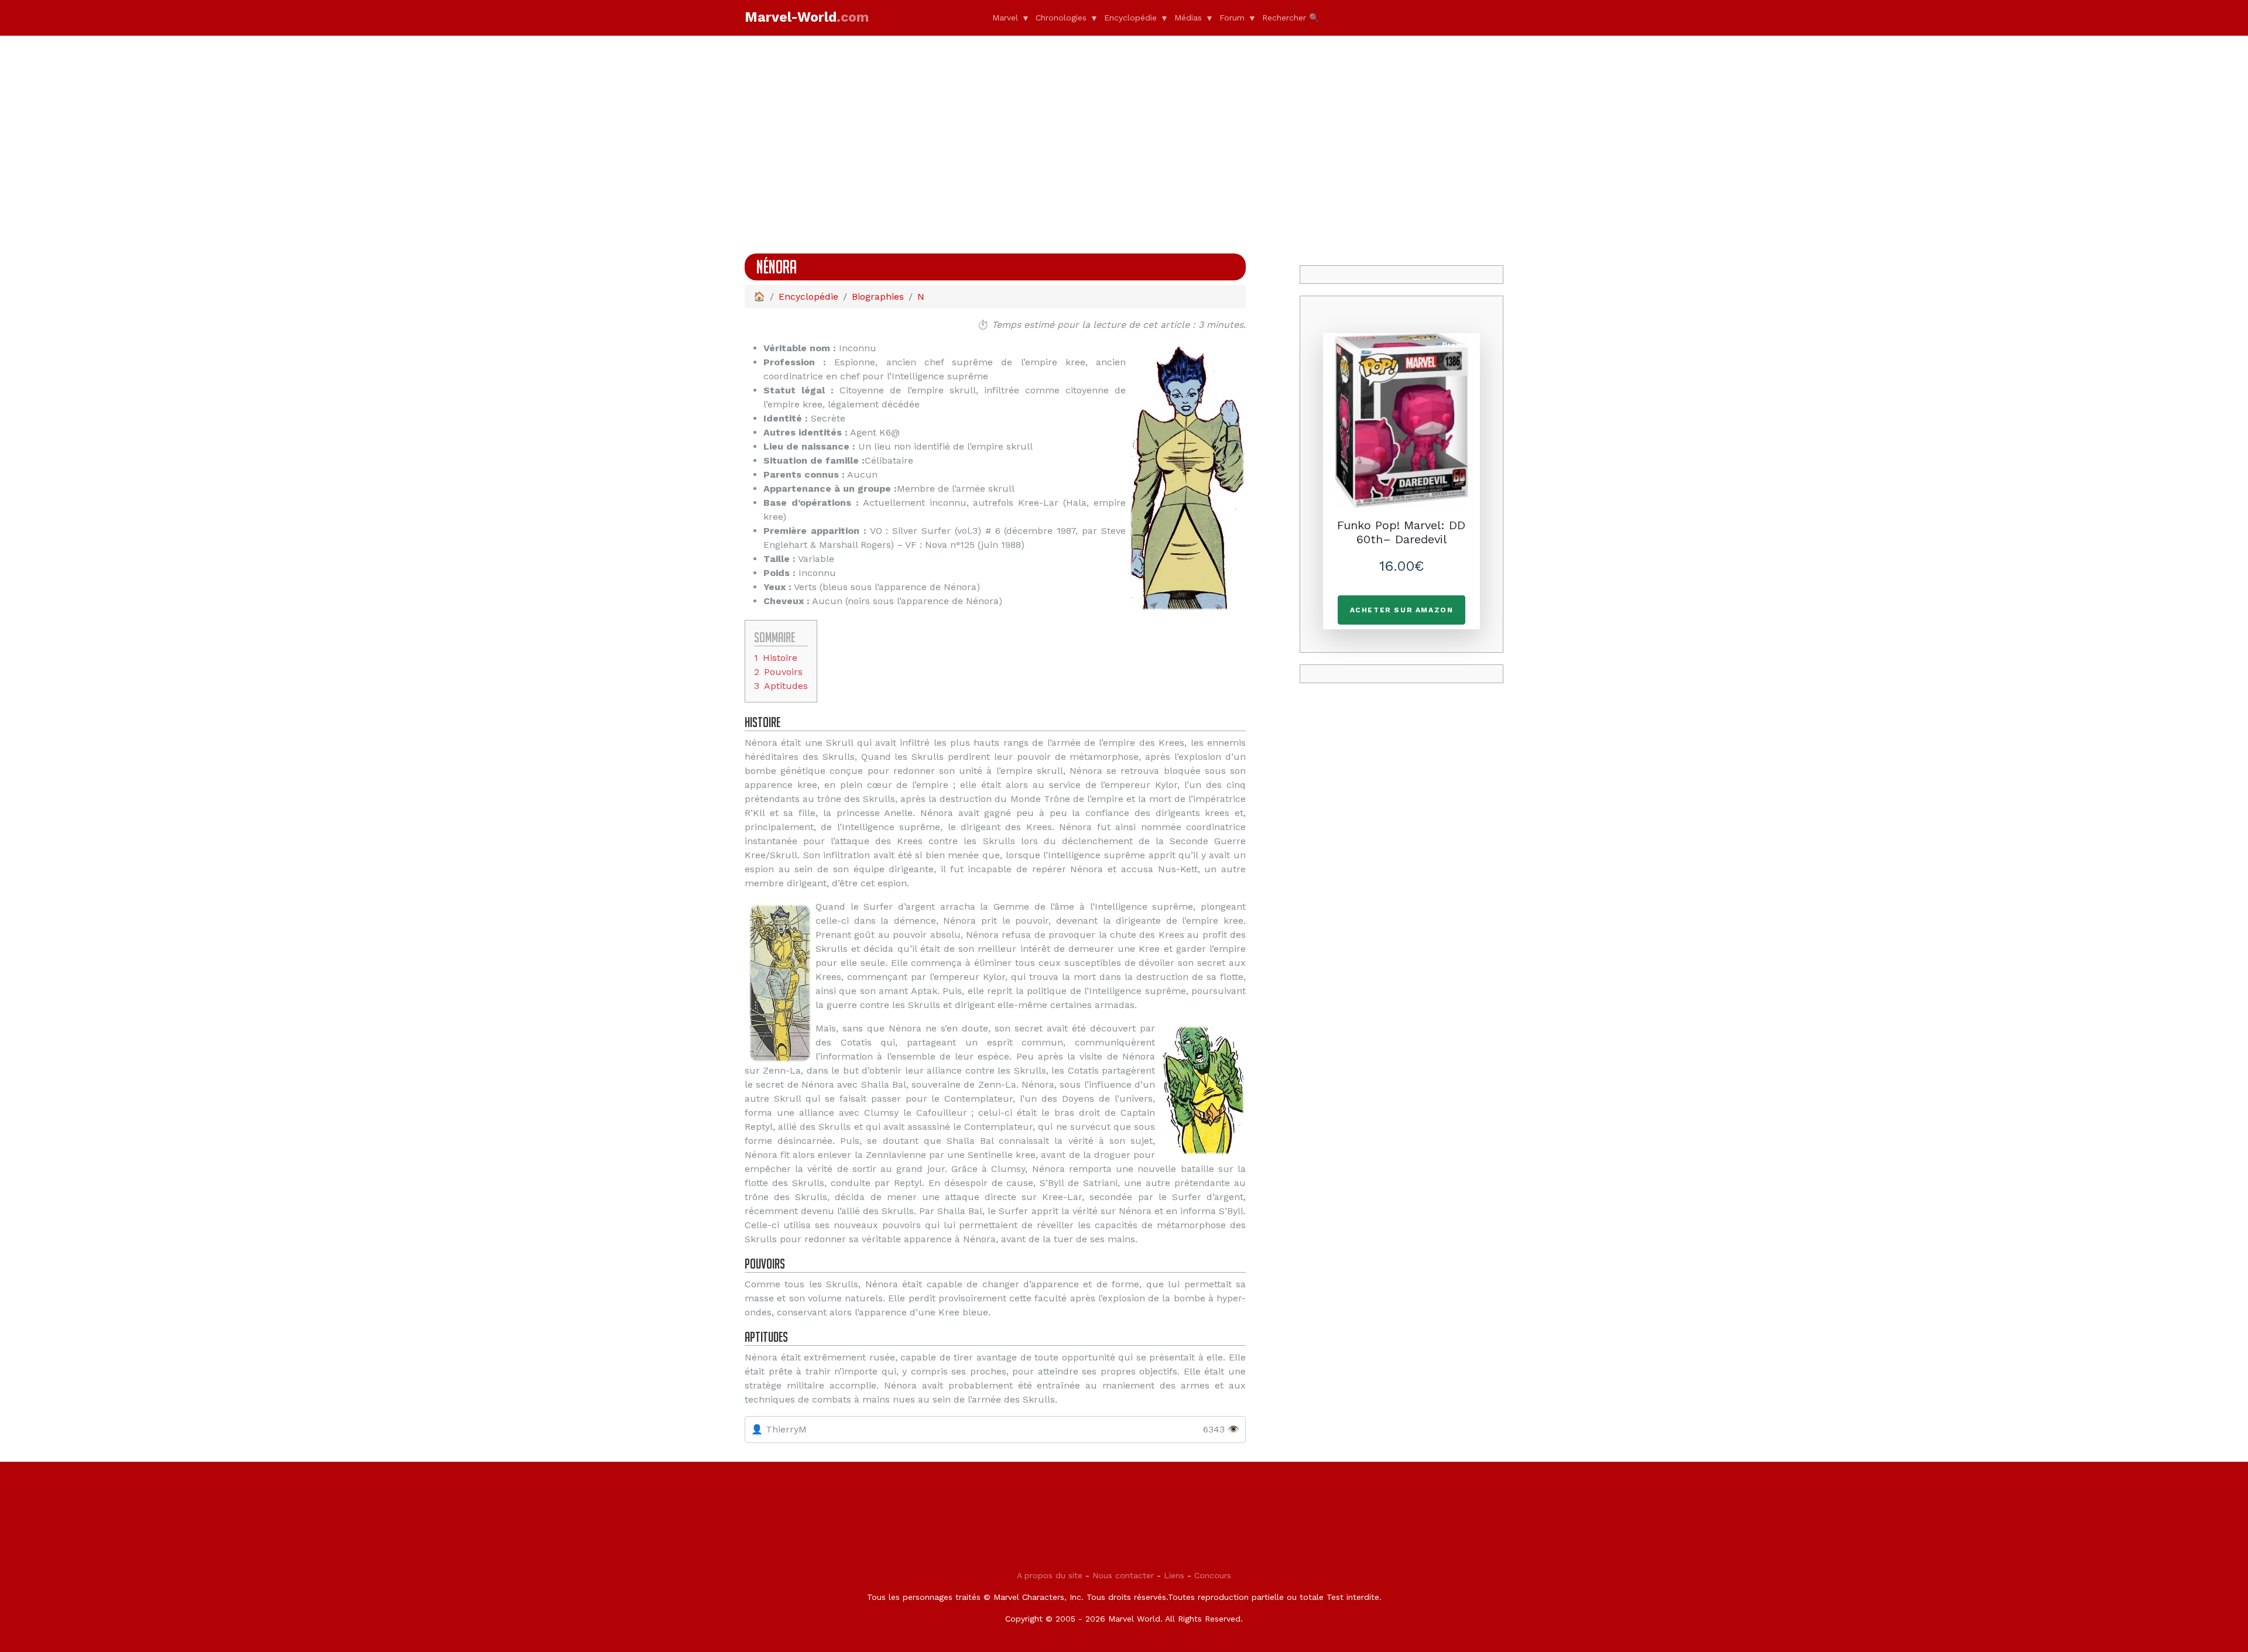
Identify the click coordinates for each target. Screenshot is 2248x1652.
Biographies (878, 297)
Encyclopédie (1130, 18)
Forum (1232, 18)
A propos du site (1050, 1575)
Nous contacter (1123, 1575)
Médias (1188, 18)
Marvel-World (807, 17)
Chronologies (1061, 18)
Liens (1174, 1575)
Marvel (1005, 18)
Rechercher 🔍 (1291, 18)
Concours (1213, 1575)
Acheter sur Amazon (1402, 610)
